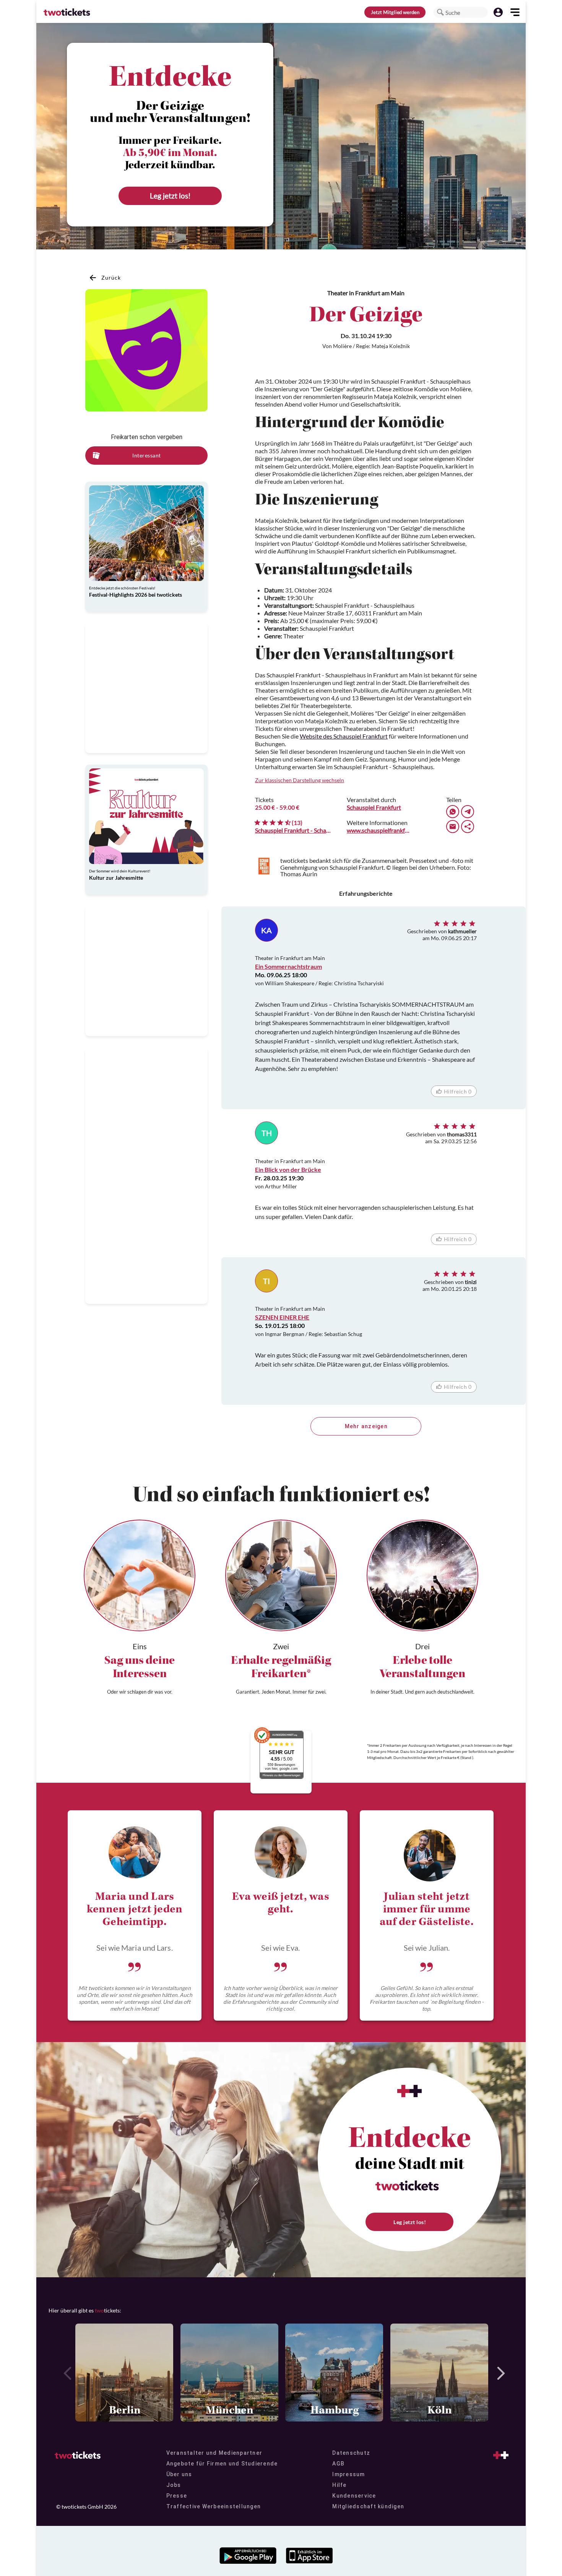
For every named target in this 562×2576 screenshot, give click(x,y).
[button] (440, 12)
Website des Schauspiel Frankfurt (344, 736)
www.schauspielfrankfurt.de (378, 830)
